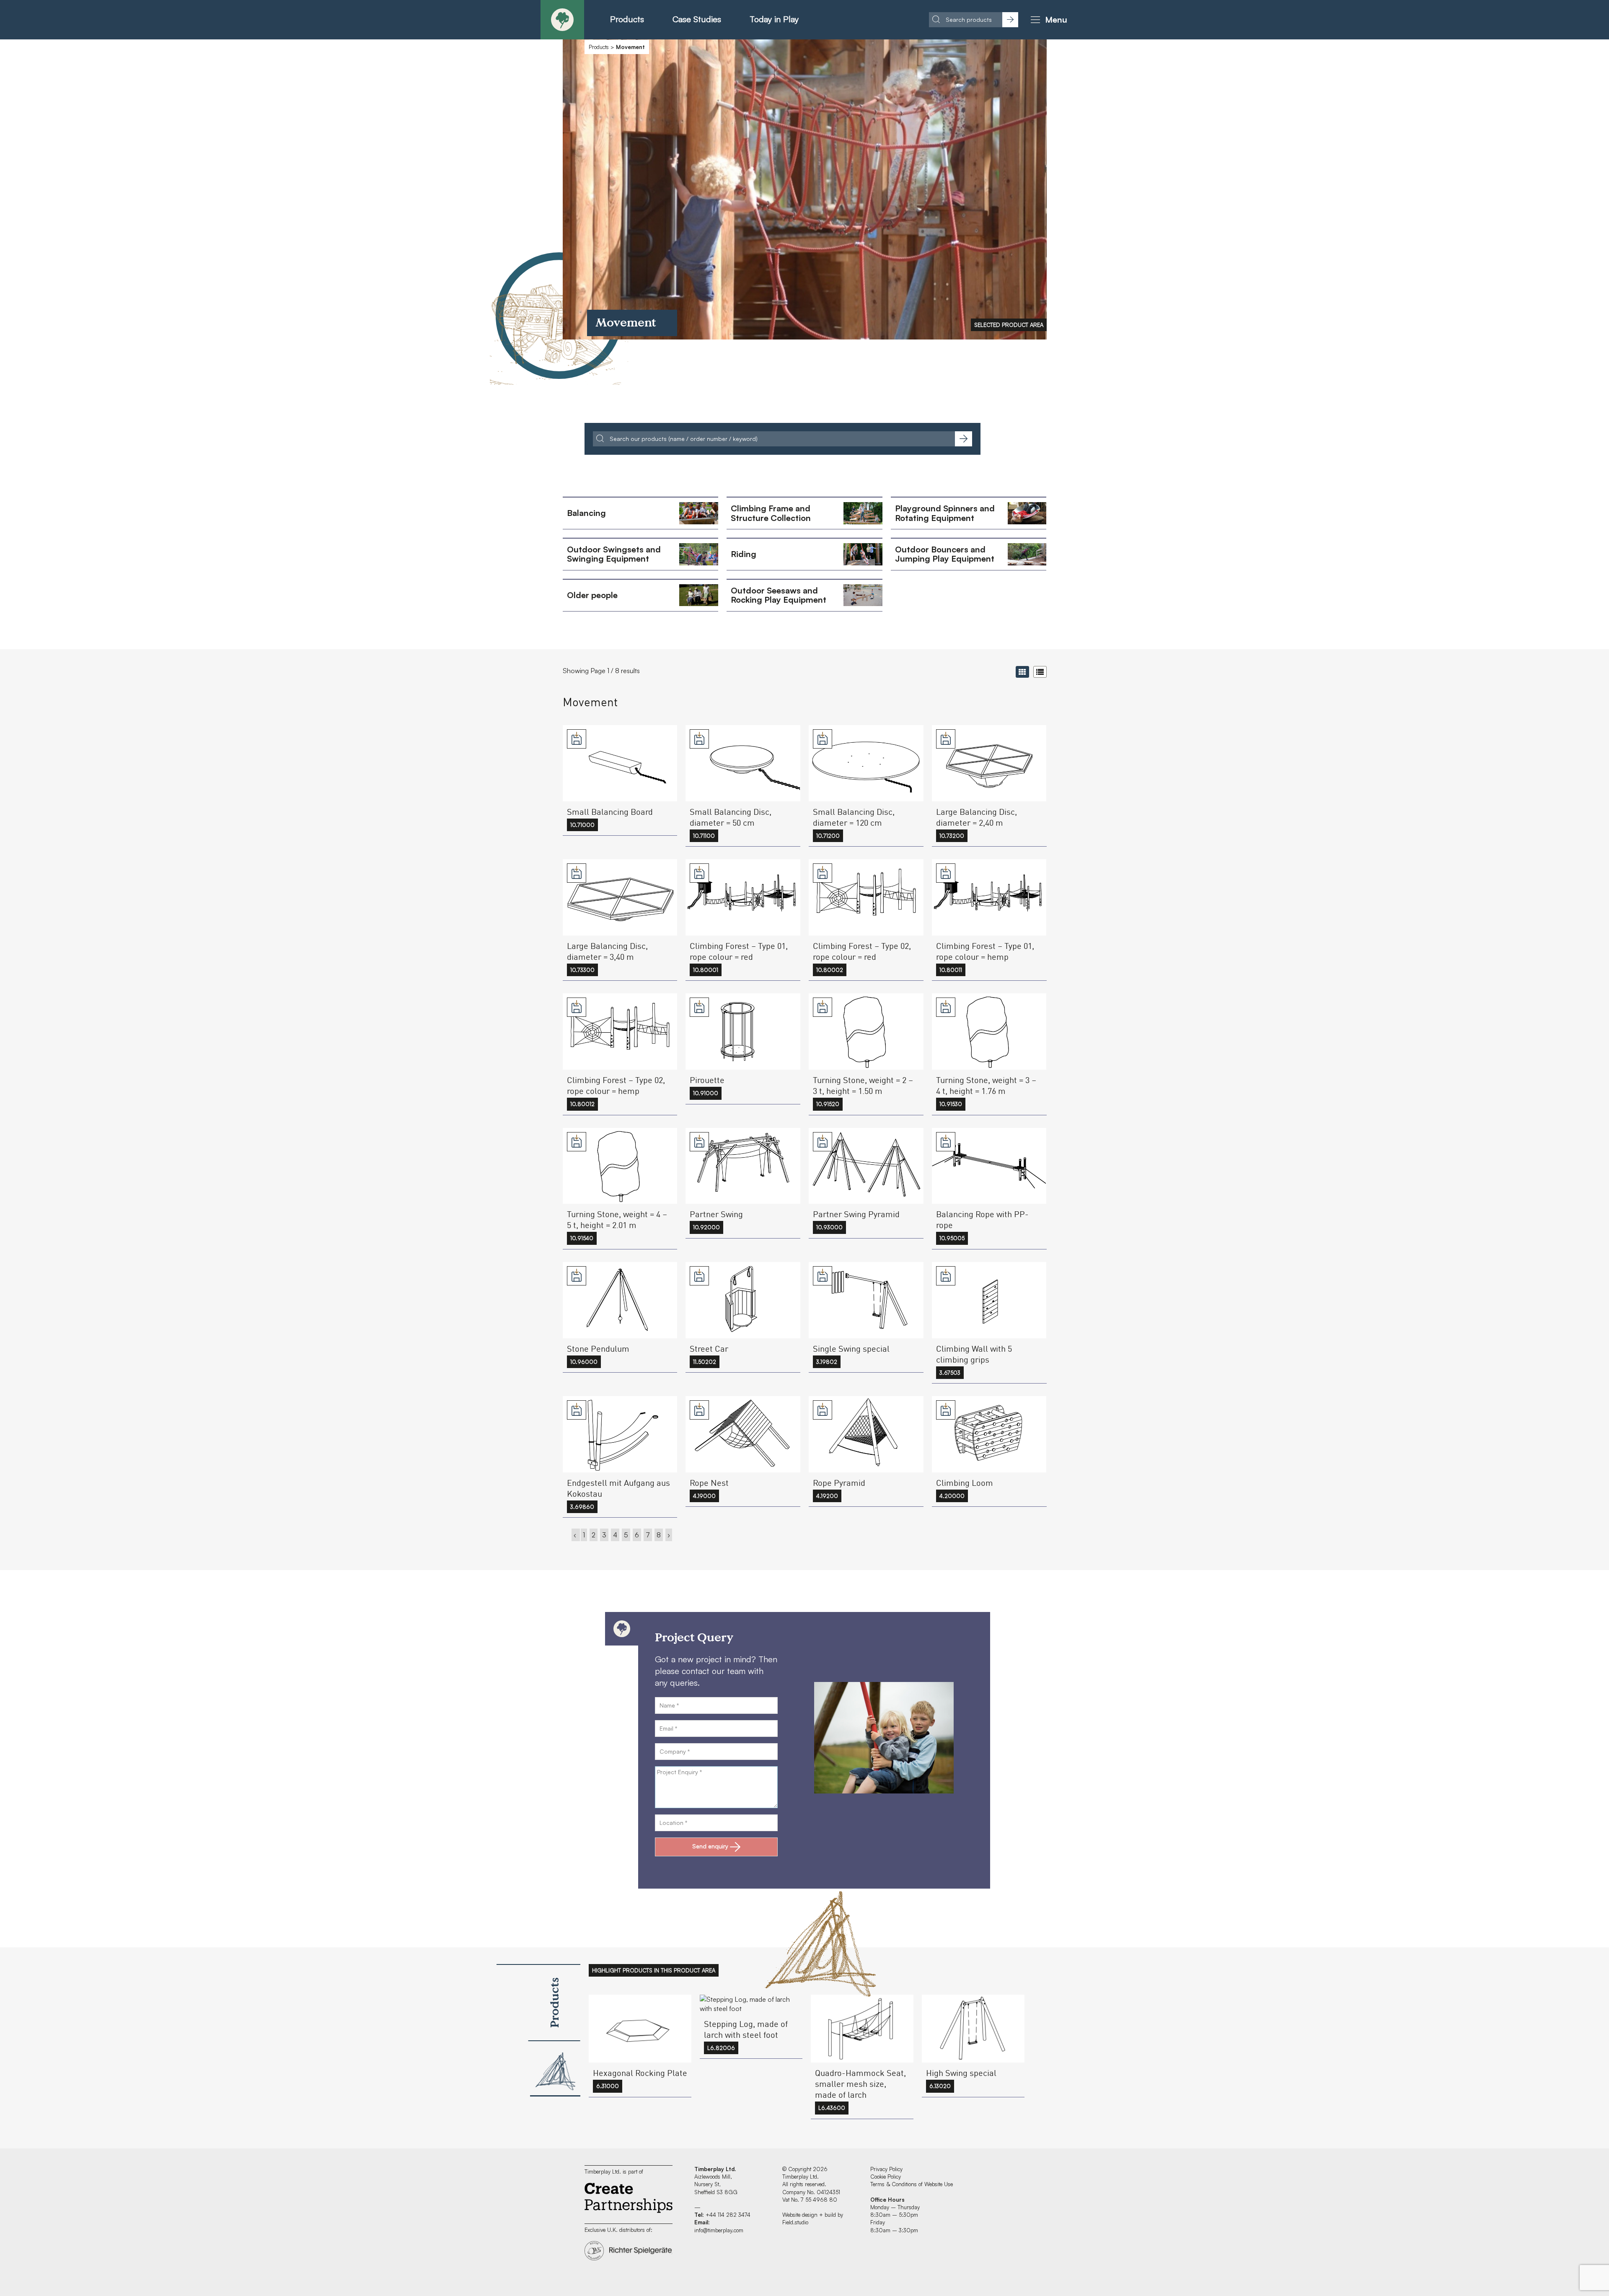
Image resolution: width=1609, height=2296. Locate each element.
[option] (805, 189)
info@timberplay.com (719, 2230)
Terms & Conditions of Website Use (912, 2184)
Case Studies (697, 19)
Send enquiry (710, 1846)
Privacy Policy (886, 2169)
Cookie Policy (886, 2177)
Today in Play (774, 19)
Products (627, 19)
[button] (1048, 20)
